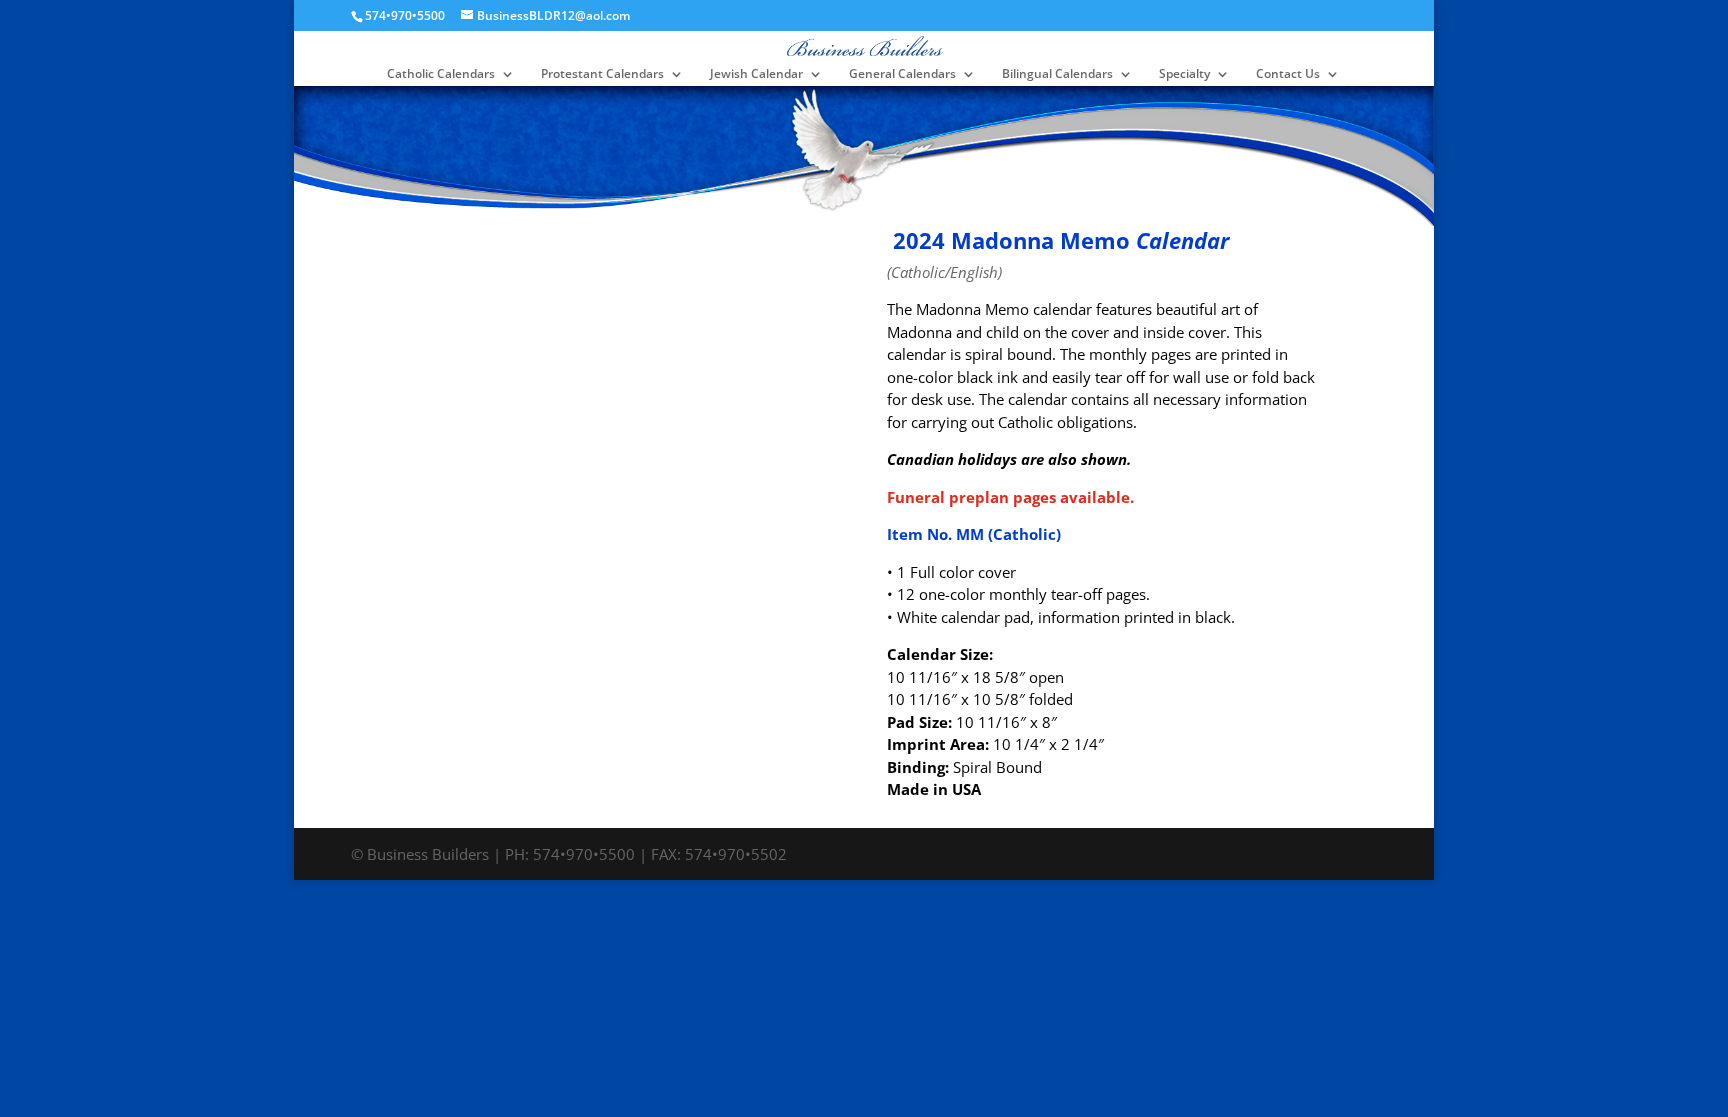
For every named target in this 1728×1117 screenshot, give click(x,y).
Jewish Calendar (756, 74)
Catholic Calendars (441, 74)
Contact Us (1288, 74)
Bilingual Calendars (1057, 74)
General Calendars (902, 74)
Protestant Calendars (602, 74)
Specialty (1184, 74)
